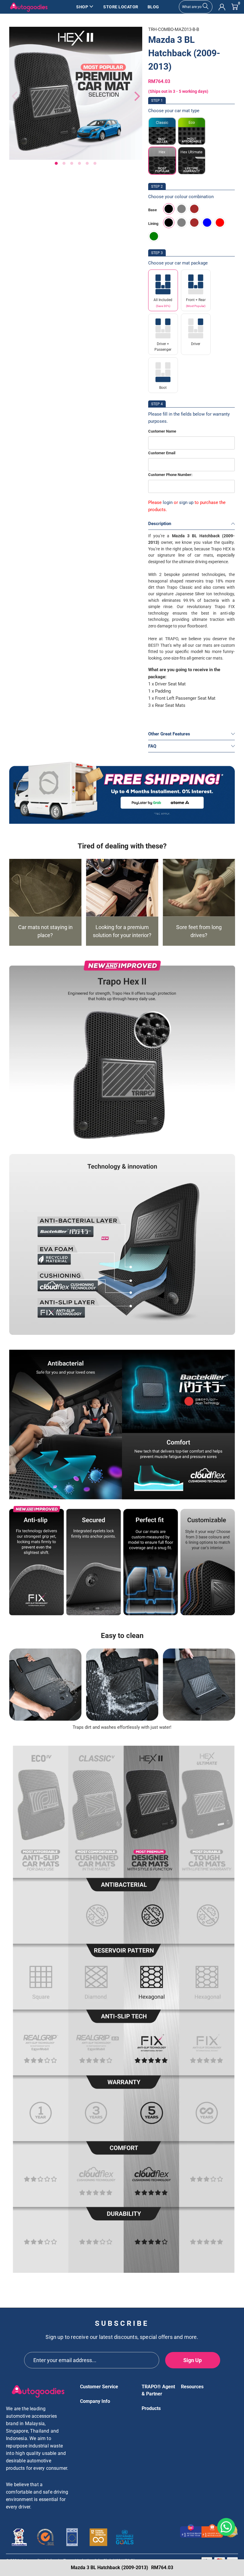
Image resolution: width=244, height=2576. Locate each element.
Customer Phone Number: (170, 475)
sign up (186, 502)
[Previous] (14, 96)
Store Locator (121, 7)
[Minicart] (235, 7)
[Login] (222, 7)
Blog (153, 7)
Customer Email (162, 453)
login (168, 502)
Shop (82, 7)
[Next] (134, 96)
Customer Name (162, 431)
